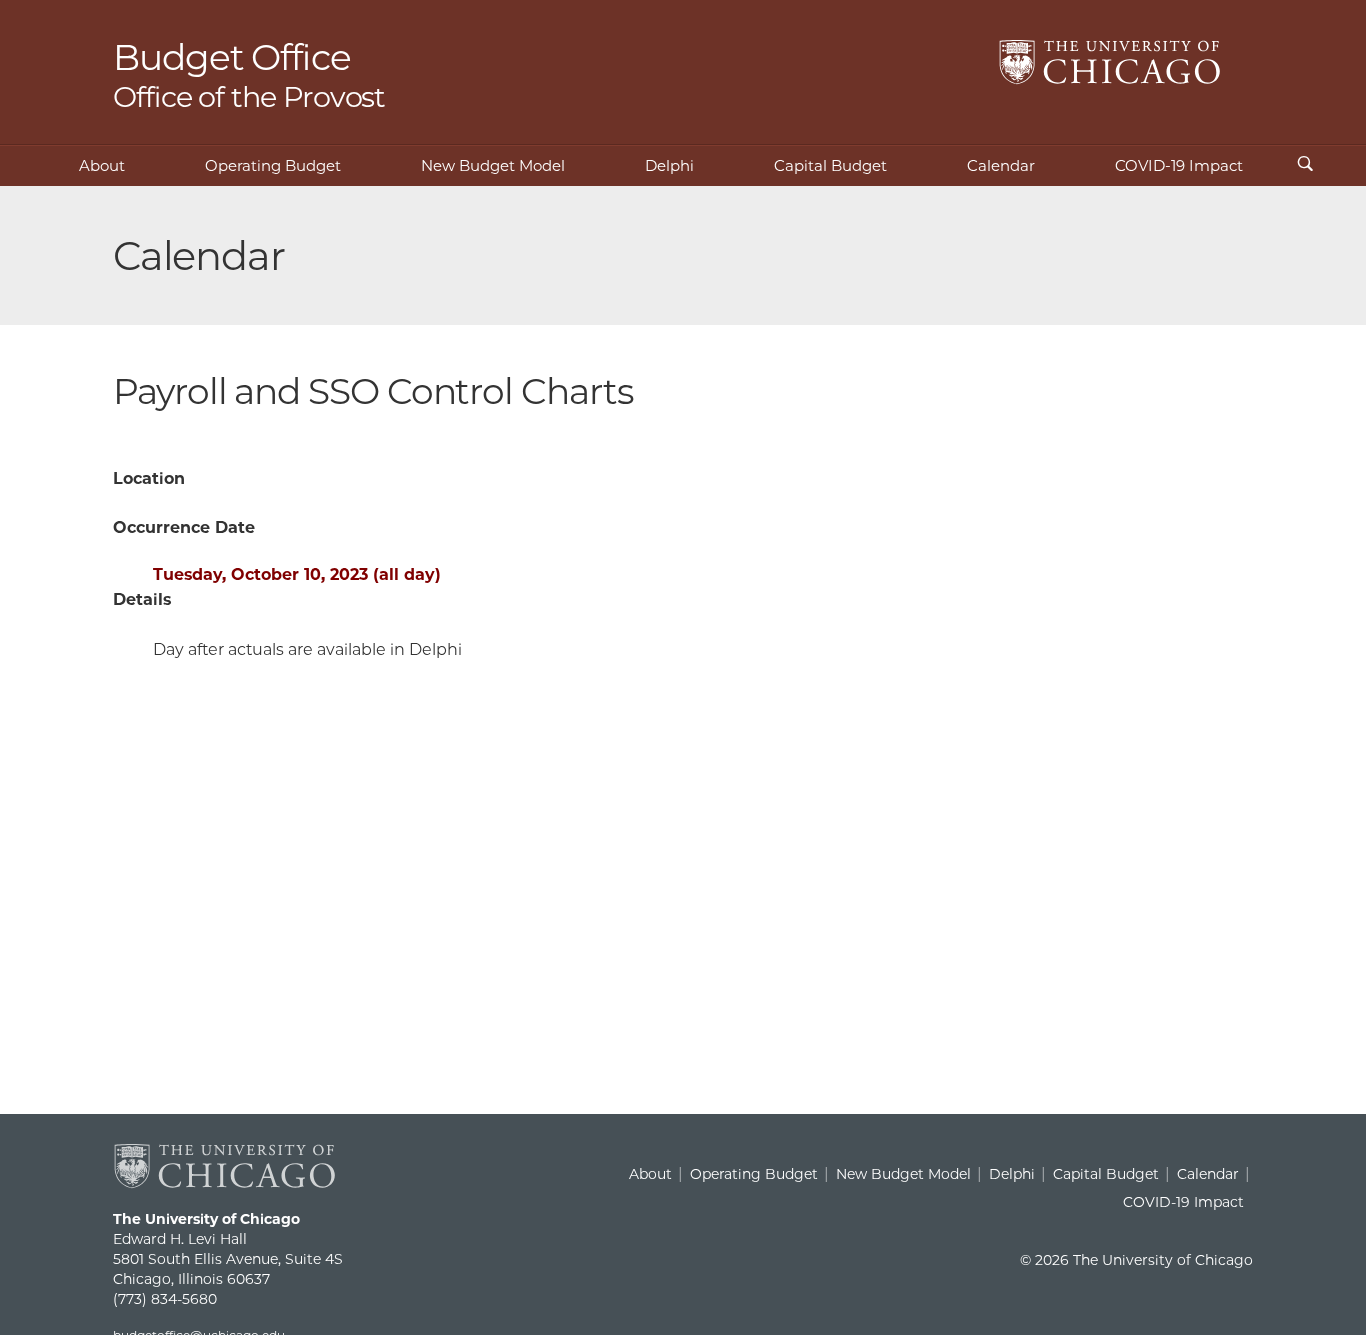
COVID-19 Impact (1179, 165)
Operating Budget (273, 165)
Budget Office (249, 73)
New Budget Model (493, 165)
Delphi (669, 165)
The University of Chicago (1110, 62)
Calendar (1001, 165)
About (102, 165)
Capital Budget (830, 165)
